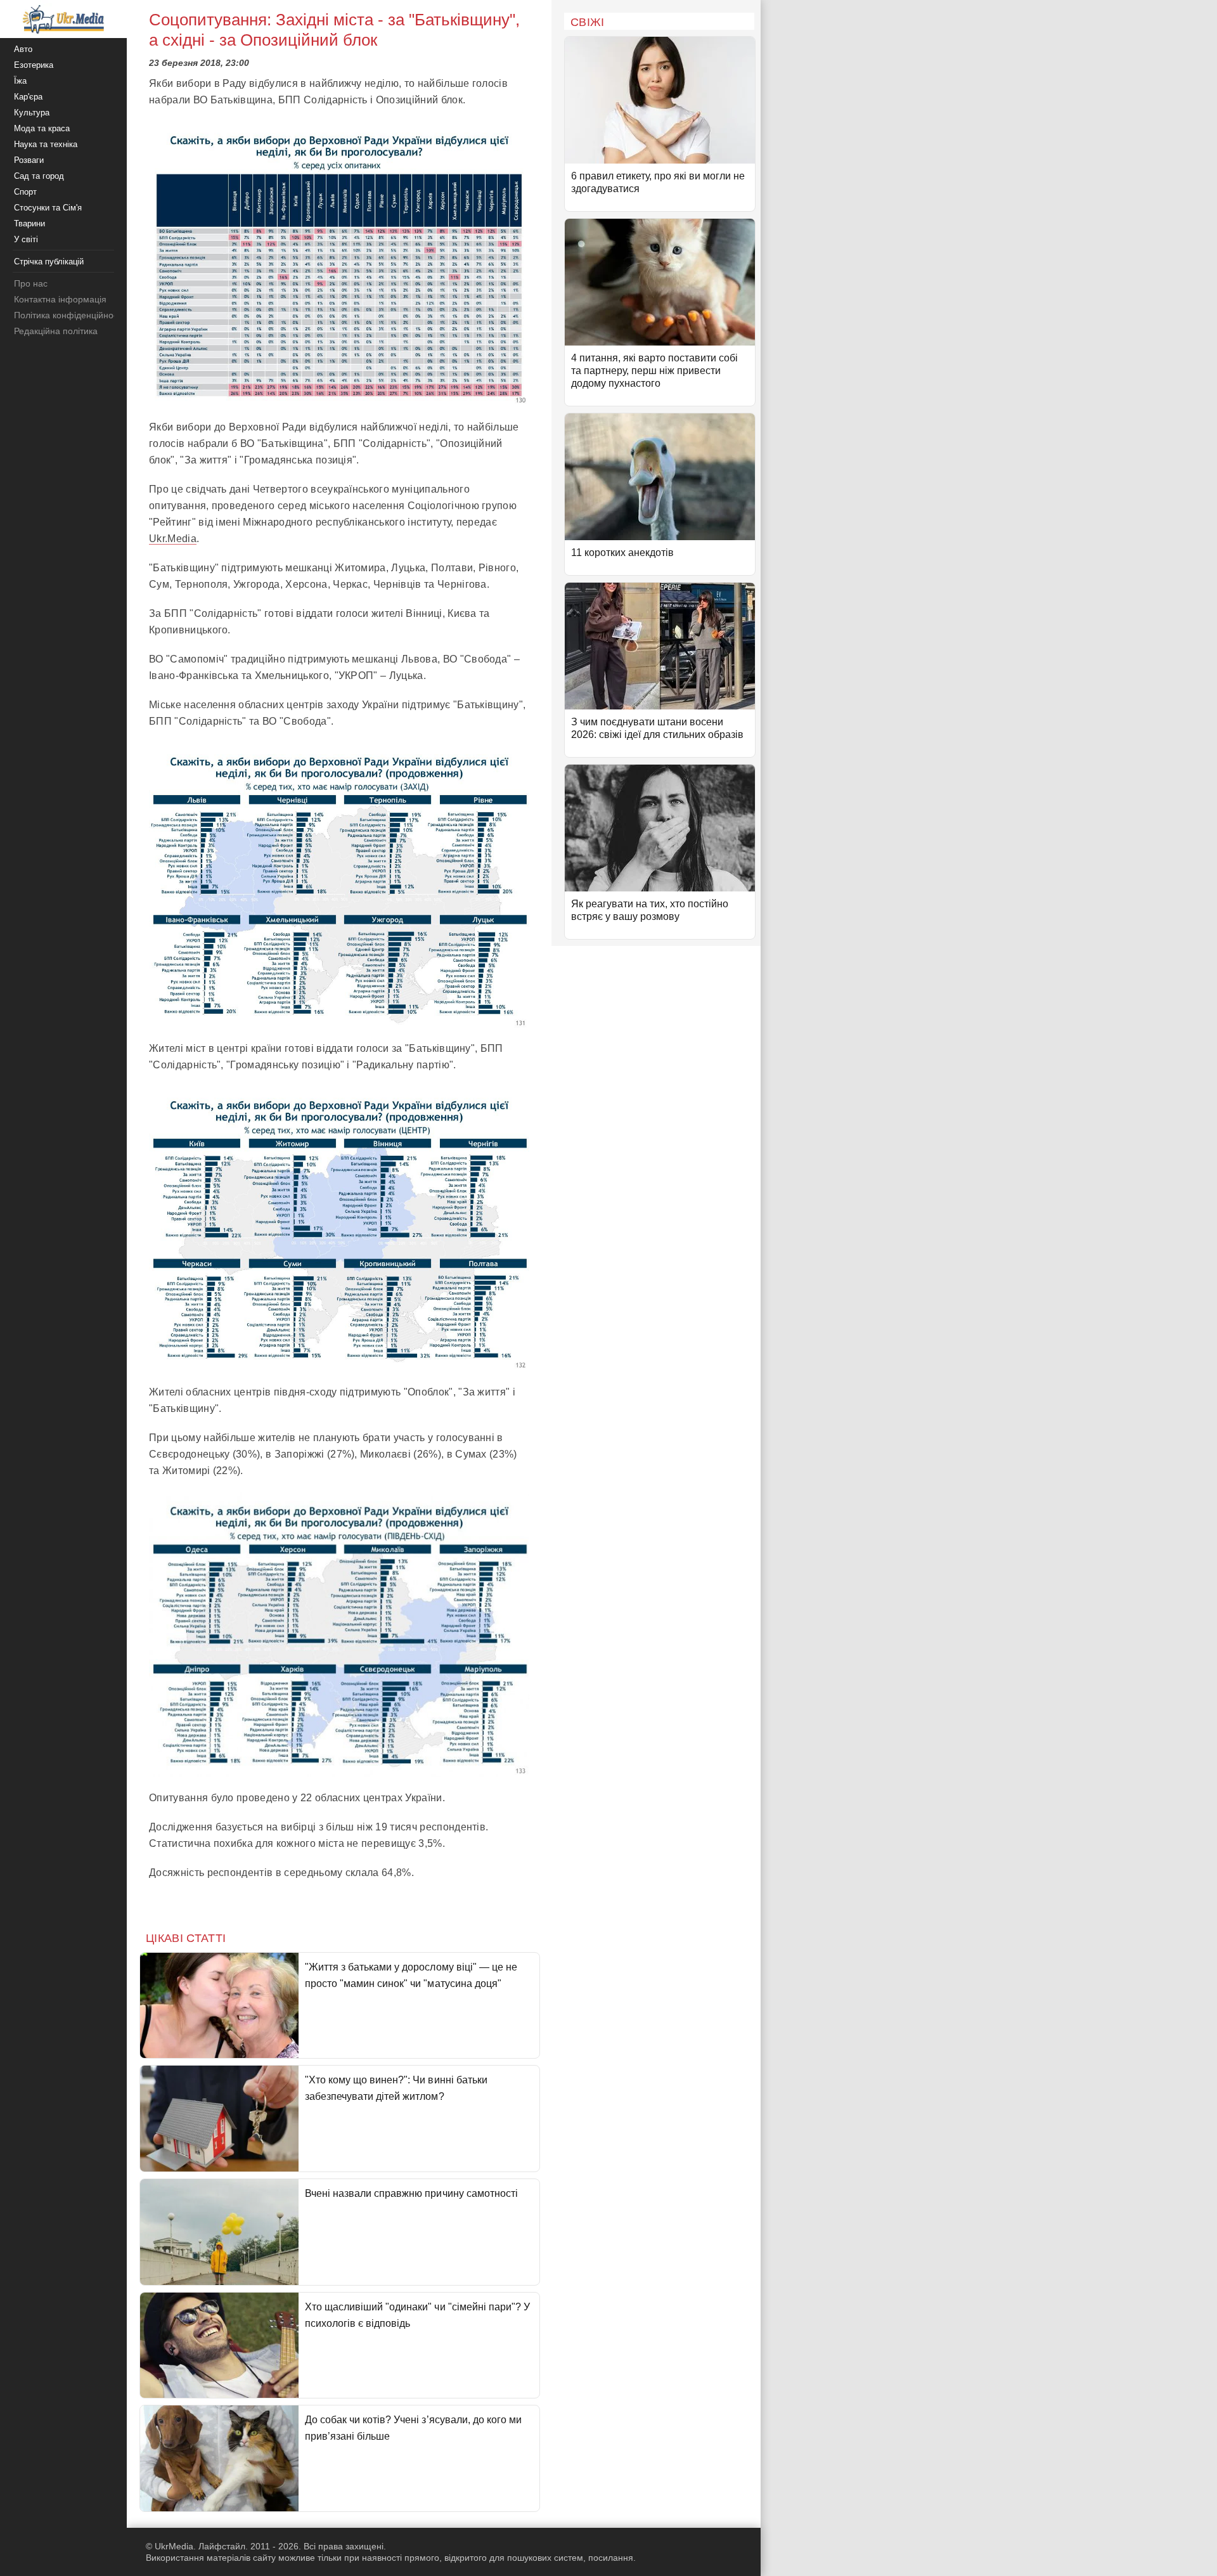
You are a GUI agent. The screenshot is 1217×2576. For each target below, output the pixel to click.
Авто (23, 49)
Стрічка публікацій (49, 262)
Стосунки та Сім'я (48, 208)
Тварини (29, 223)
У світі (26, 239)
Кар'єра (28, 97)
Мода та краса (42, 128)
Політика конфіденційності (69, 315)
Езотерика (34, 65)
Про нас (31, 283)
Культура (32, 113)
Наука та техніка (46, 144)
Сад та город (39, 176)
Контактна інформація (60, 299)
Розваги (29, 160)
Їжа (20, 81)
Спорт (25, 192)
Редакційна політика (56, 331)
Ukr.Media (173, 539)
